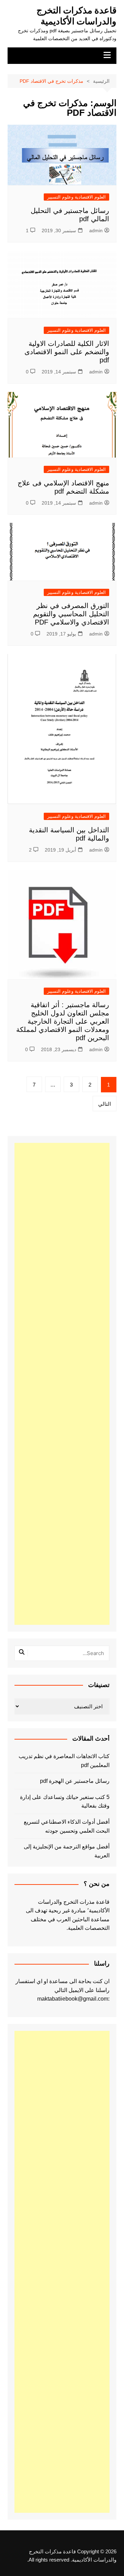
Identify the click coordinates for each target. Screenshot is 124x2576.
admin (96, 230)
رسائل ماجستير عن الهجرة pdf (75, 1781)
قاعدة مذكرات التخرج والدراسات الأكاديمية (76, 16)
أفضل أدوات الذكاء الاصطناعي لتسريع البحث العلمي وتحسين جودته (67, 1826)
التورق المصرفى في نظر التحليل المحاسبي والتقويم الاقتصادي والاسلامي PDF (71, 614)
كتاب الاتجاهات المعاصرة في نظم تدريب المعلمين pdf (64, 1761)
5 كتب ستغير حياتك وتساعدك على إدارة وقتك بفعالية (65, 1802)
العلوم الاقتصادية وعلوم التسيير (76, 197)
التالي (105, 1104)
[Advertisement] (62, 1384)
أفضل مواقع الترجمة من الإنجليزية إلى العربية (67, 1851)
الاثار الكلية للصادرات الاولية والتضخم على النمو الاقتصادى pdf (67, 352)
